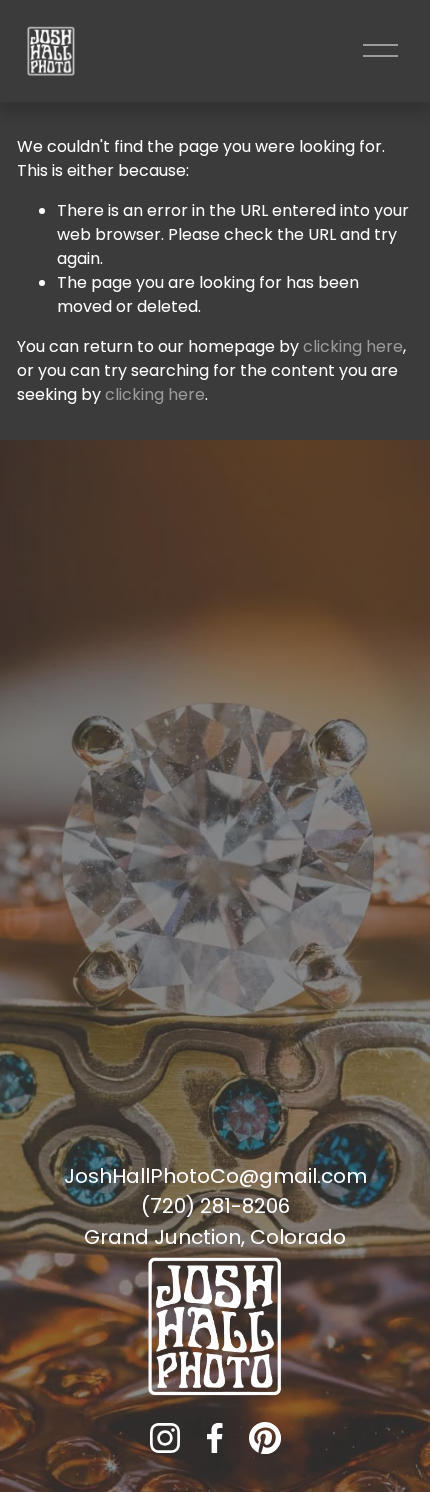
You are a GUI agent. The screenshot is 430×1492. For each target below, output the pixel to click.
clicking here (353, 346)
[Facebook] (215, 1438)
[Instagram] (165, 1438)
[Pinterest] (265, 1438)
